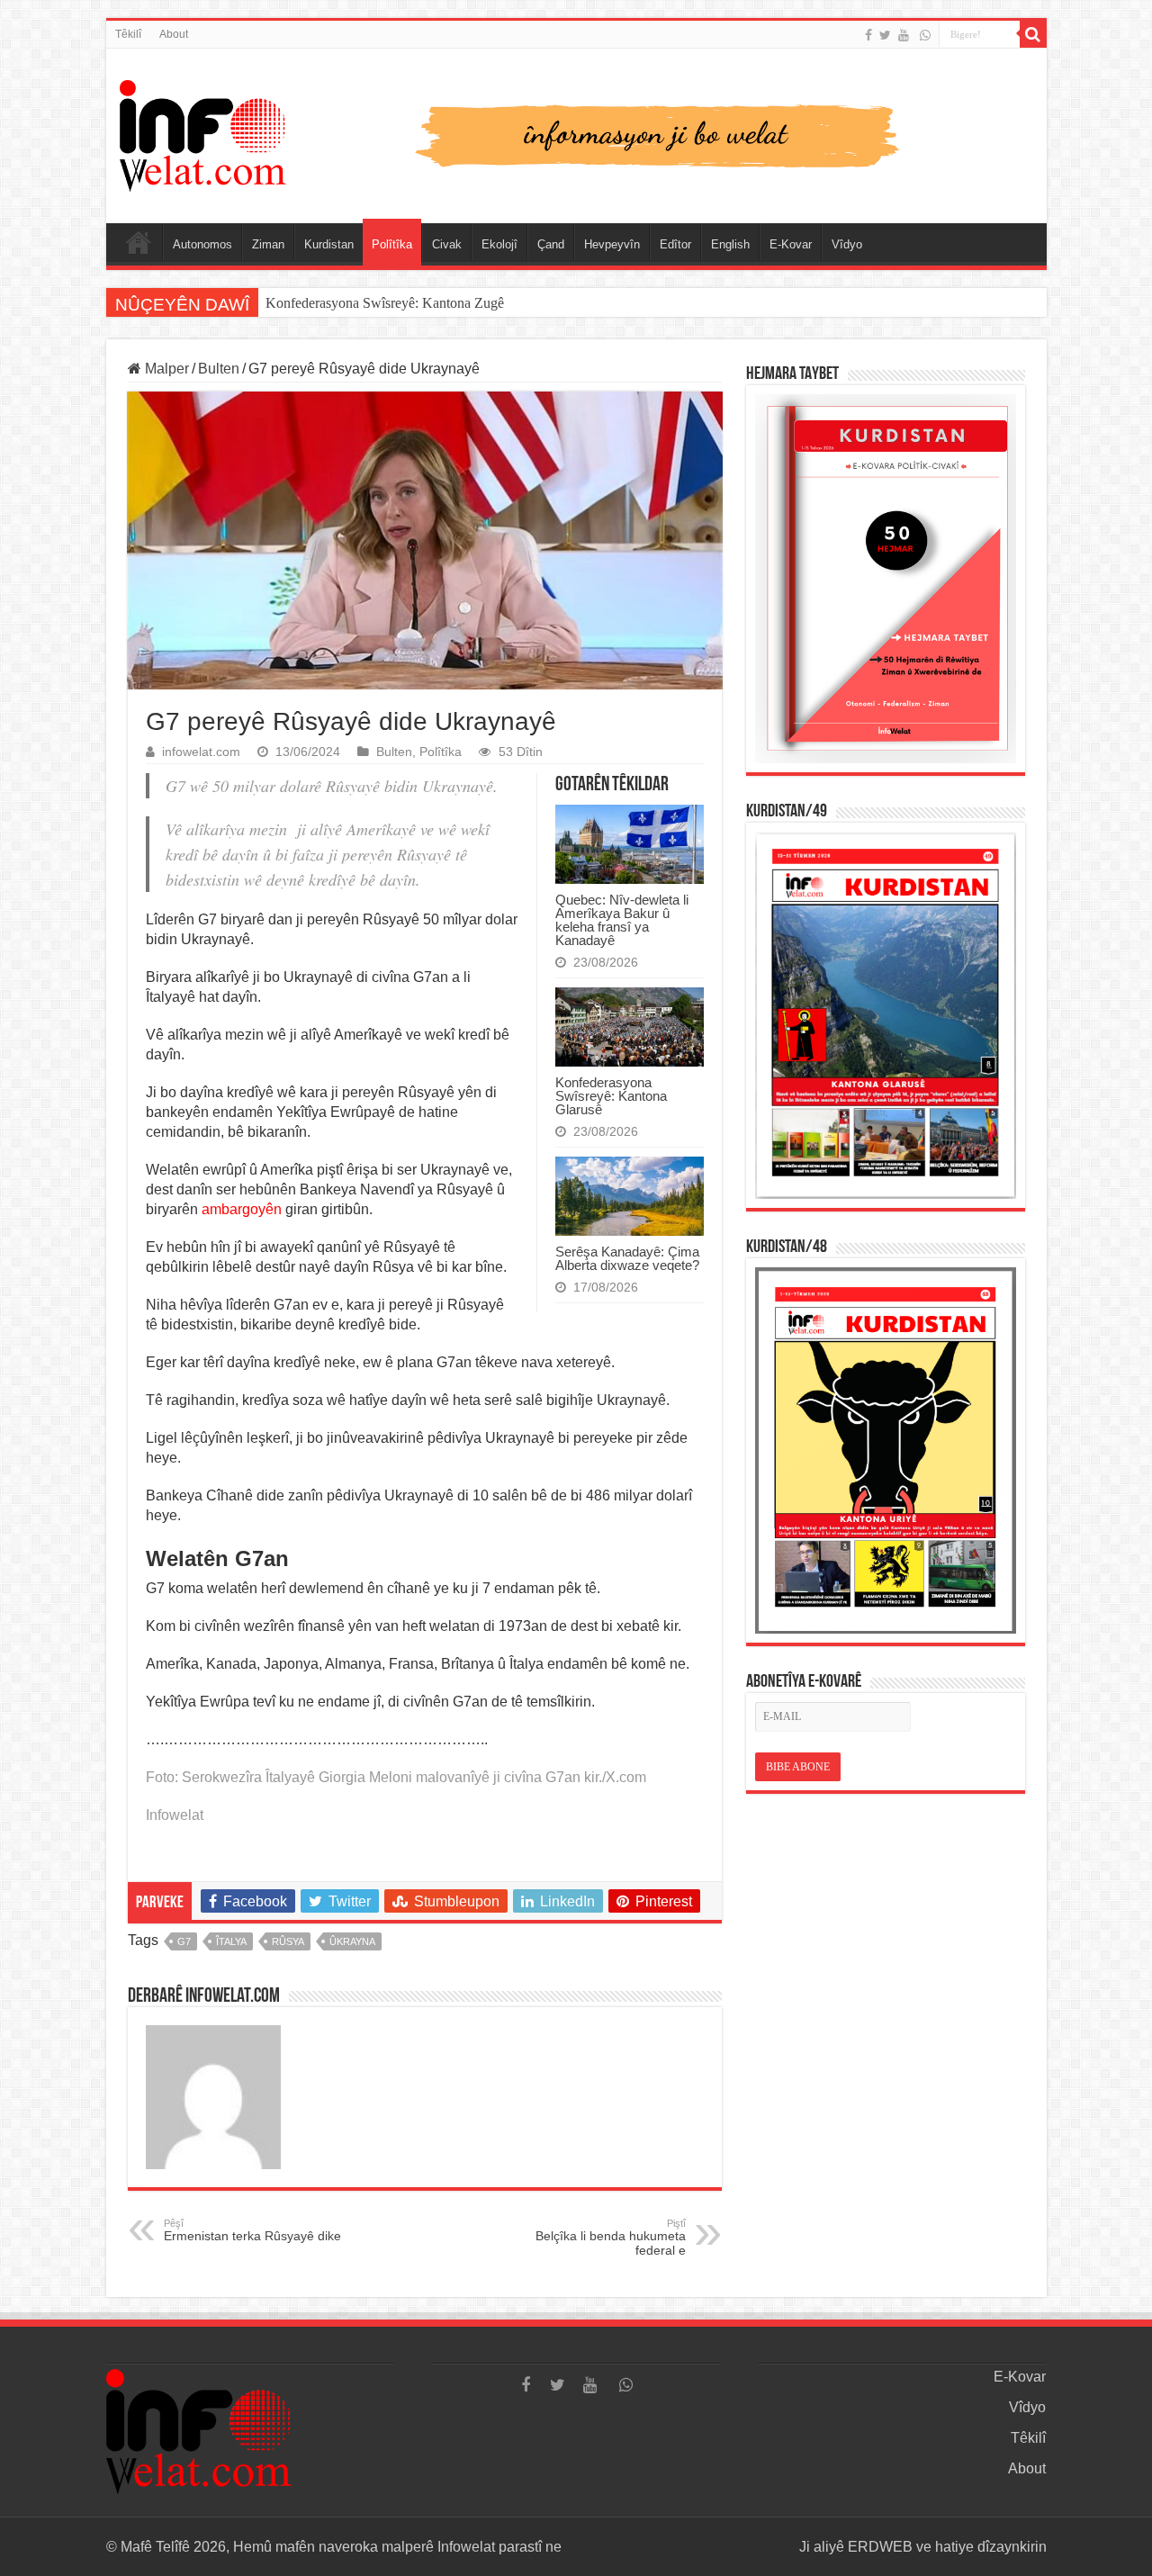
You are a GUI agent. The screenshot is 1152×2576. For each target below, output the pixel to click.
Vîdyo (847, 244)
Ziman (268, 244)
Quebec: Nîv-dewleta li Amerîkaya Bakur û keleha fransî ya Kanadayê (622, 920)
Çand (551, 244)
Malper (165, 369)
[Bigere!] (1033, 34)
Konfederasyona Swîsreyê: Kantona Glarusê (611, 1096)
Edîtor (675, 244)
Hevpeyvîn (612, 244)
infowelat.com (201, 752)
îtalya (231, 1941)
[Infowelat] (576, 132)
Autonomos (202, 244)
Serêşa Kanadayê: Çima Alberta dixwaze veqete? (627, 1258)
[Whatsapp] (925, 35)
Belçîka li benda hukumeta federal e (611, 2238)
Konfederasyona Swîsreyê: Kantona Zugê (385, 303)
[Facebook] (868, 35)
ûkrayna (352, 1941)
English (730, 244)
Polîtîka (392, 244)
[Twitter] (885, 35)
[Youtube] (904, 35)
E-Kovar (791, 244)
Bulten (219, 369)
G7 (184, 1941)
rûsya (288, 1941)
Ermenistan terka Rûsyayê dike (252, 2230)
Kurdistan (329, 244)
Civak (447, 244)
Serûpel (139, 242)
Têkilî (128, 34)
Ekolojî (499, 244)
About (174, 34)
